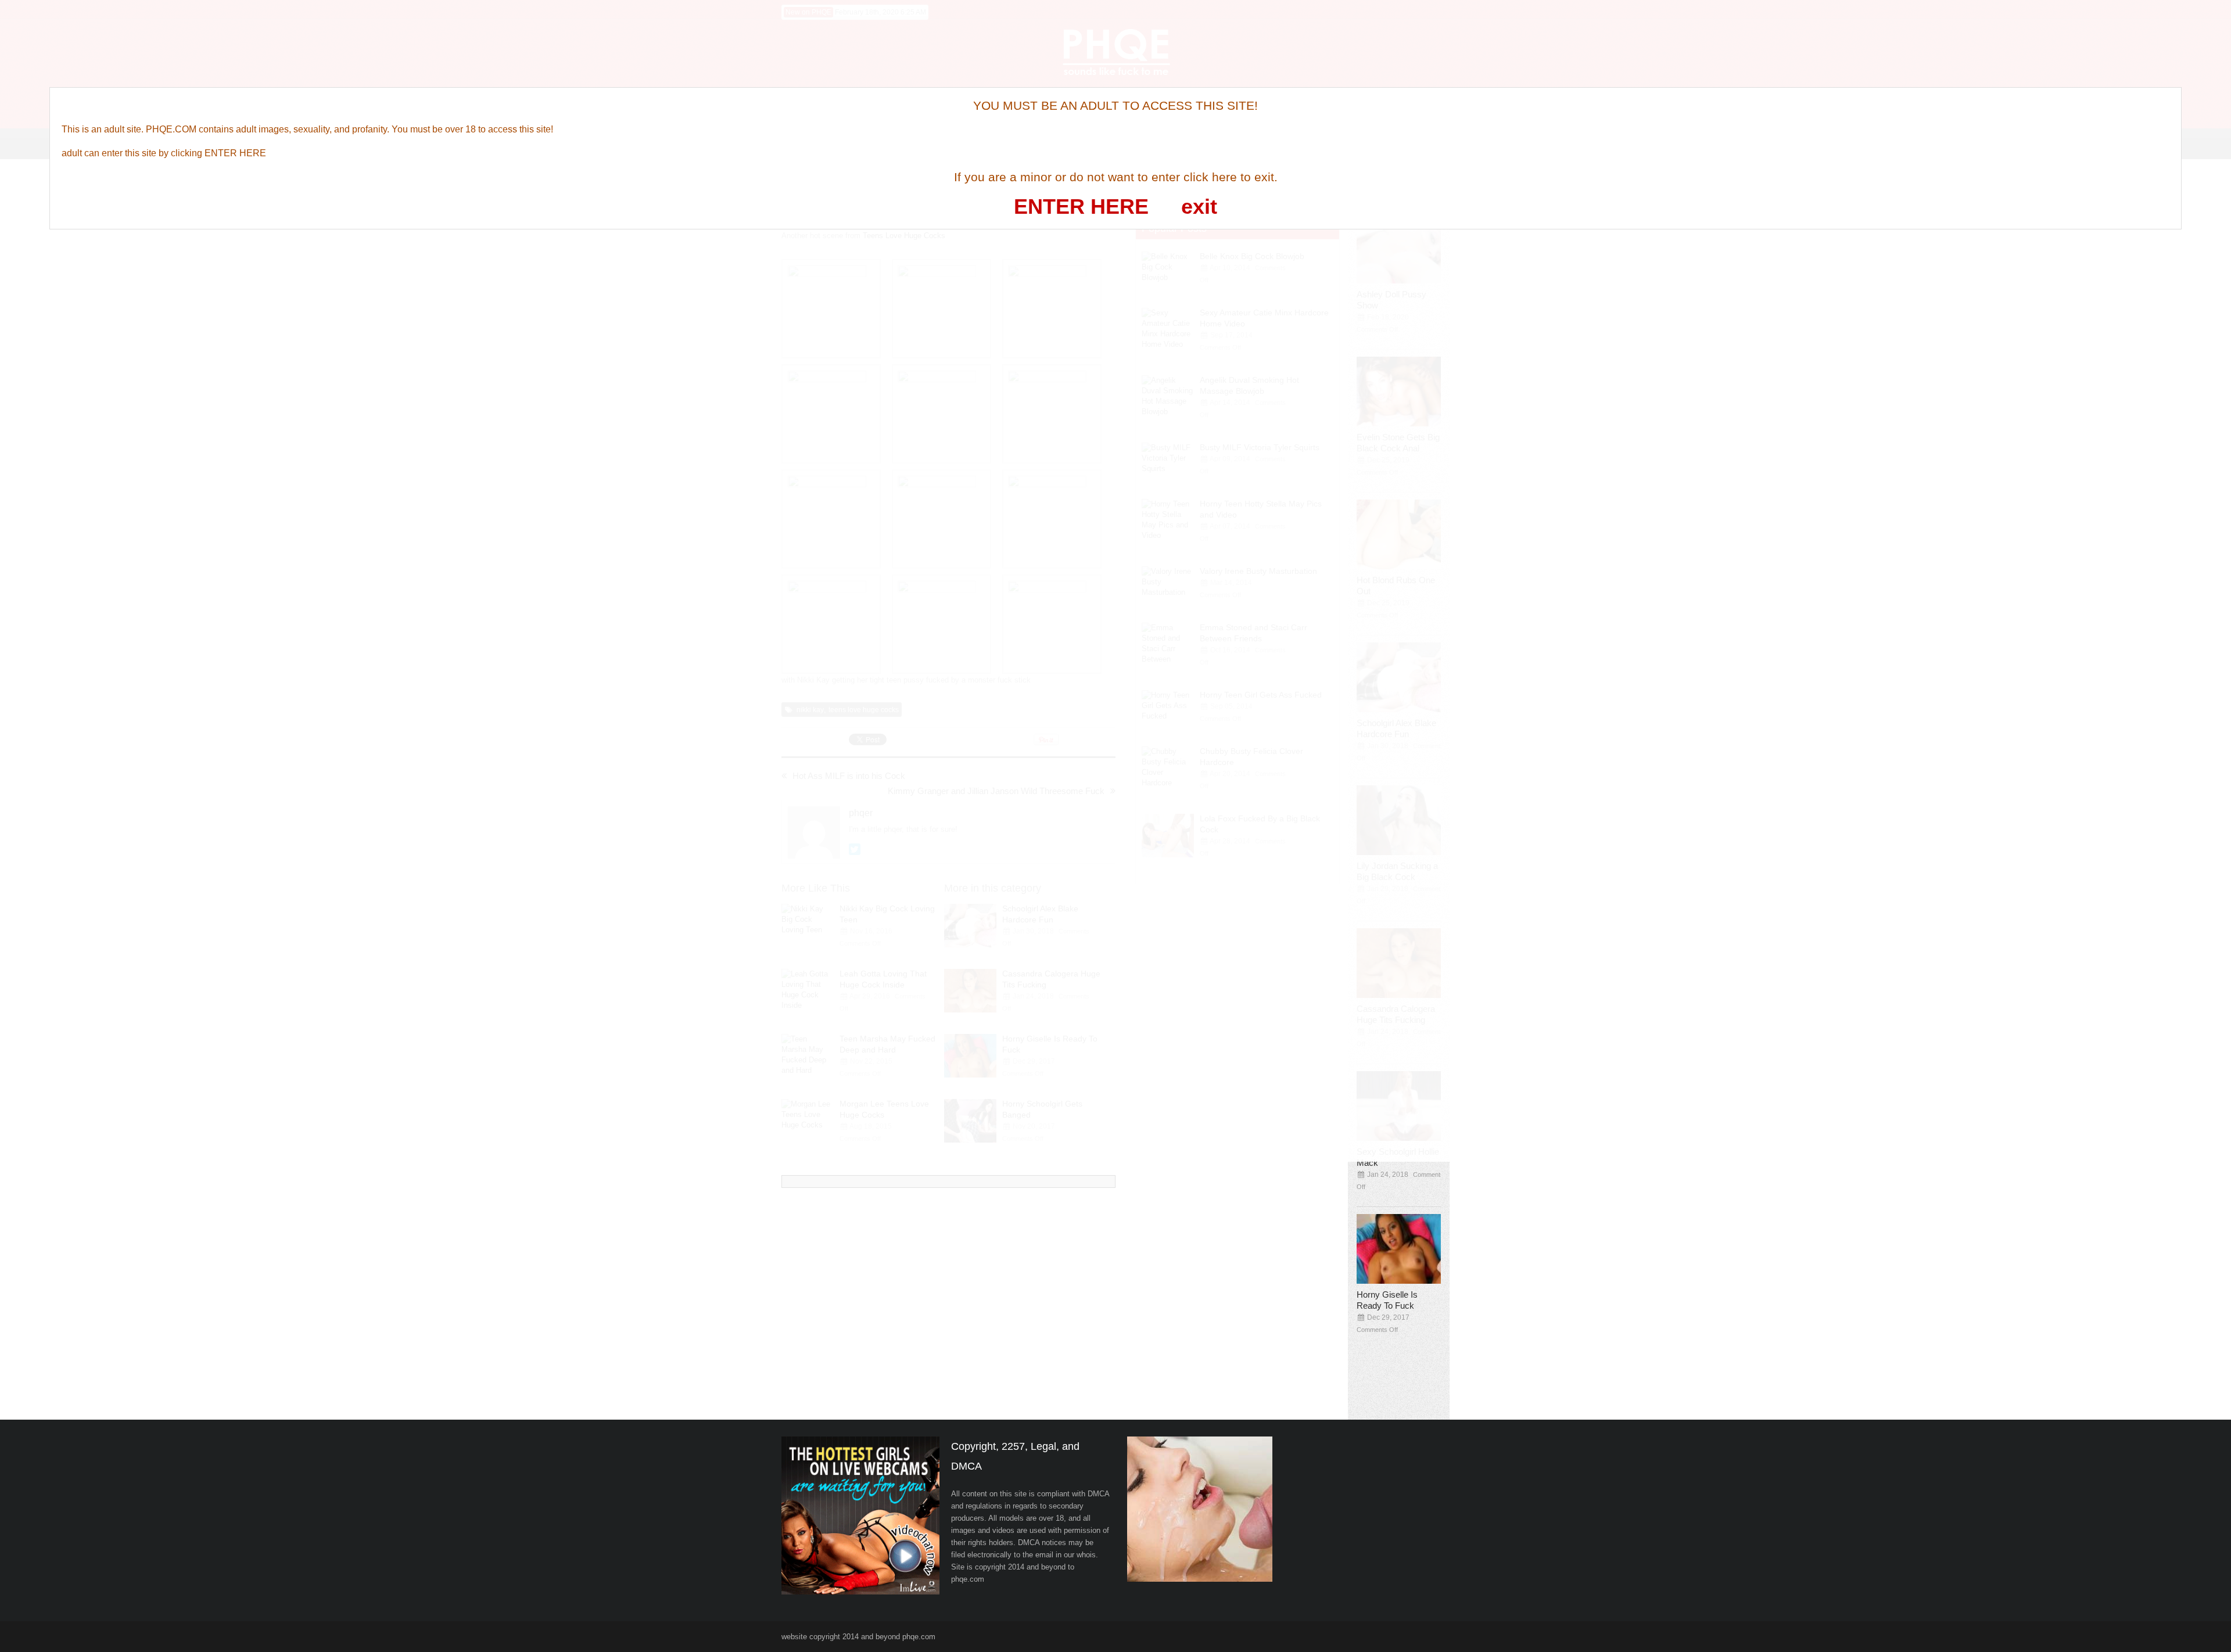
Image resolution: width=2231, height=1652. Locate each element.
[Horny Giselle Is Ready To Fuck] (1403, 1249)
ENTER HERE (1081, 207)
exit (1199, 207)
